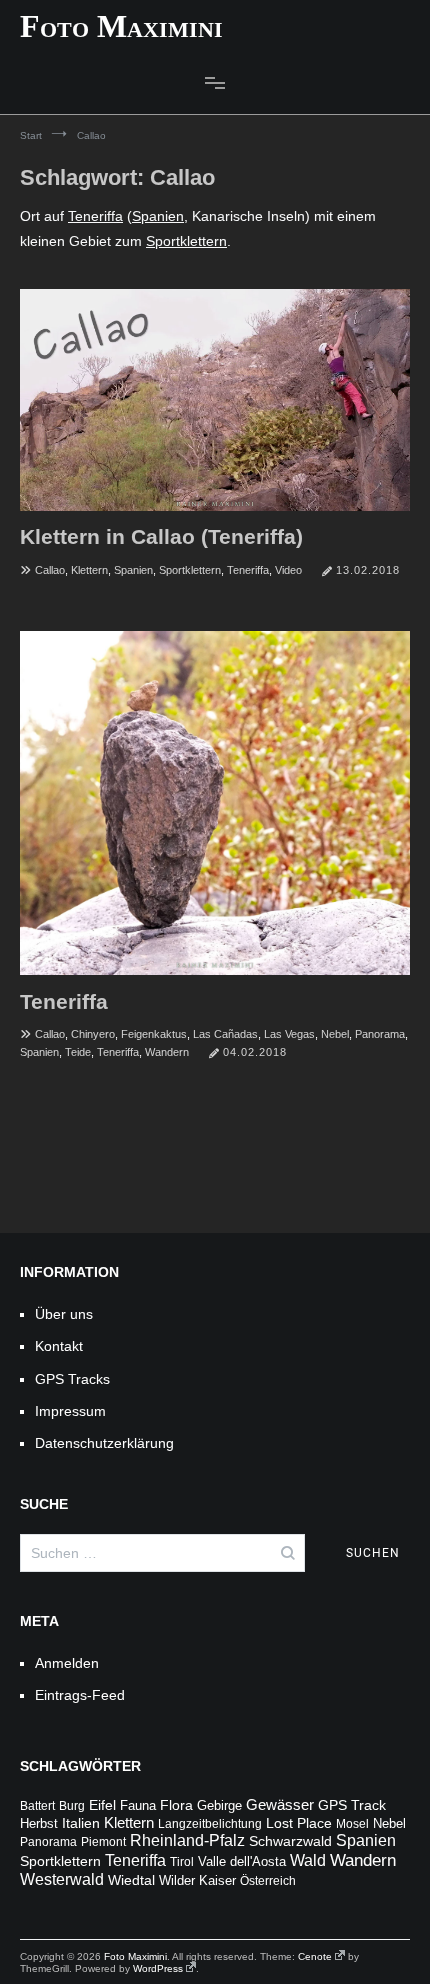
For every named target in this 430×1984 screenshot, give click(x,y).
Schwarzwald (290, 1841)
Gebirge (219, 1805)
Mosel (352, 1824)
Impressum (70, 1411)
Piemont (103, 1842)
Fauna (138, 1805)
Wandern (167, 1052)
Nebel (335, 1034)
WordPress (158, 1968)
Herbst (39, 1824)
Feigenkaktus (154, 1034)
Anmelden (67, 1663)
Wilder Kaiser (197, 1881)
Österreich (268, 1881)
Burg (72, 1806)
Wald (308, 1860)
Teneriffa (95, 216)
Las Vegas (289, 1034)
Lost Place (299, 1823)
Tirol (182, 1862)
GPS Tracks (72, 1379)
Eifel (102, 1805)
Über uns (64, 1314)
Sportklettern (186, 241)
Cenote (315, 1956)
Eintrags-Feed (80, 1695)
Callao (50, 570)
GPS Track (352, 1805)
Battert (37, 1806)
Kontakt (59, 1346)
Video (288, 570)
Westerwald (62, 1879)
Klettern (89, 570)
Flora (176, 1805)
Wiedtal (131, 1880)
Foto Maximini (121, 26)
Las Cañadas (225, 1034)
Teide (78, 1052)
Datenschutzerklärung (104, 1443)
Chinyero (93, 1034)
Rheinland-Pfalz (187, 1840)
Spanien (158, 216)
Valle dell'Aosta (242, 1861)
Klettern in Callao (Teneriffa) (161, 536)
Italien (81, 1823)
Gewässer (280, 1804)
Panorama (380, 1034)
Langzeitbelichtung (210, 1824)
